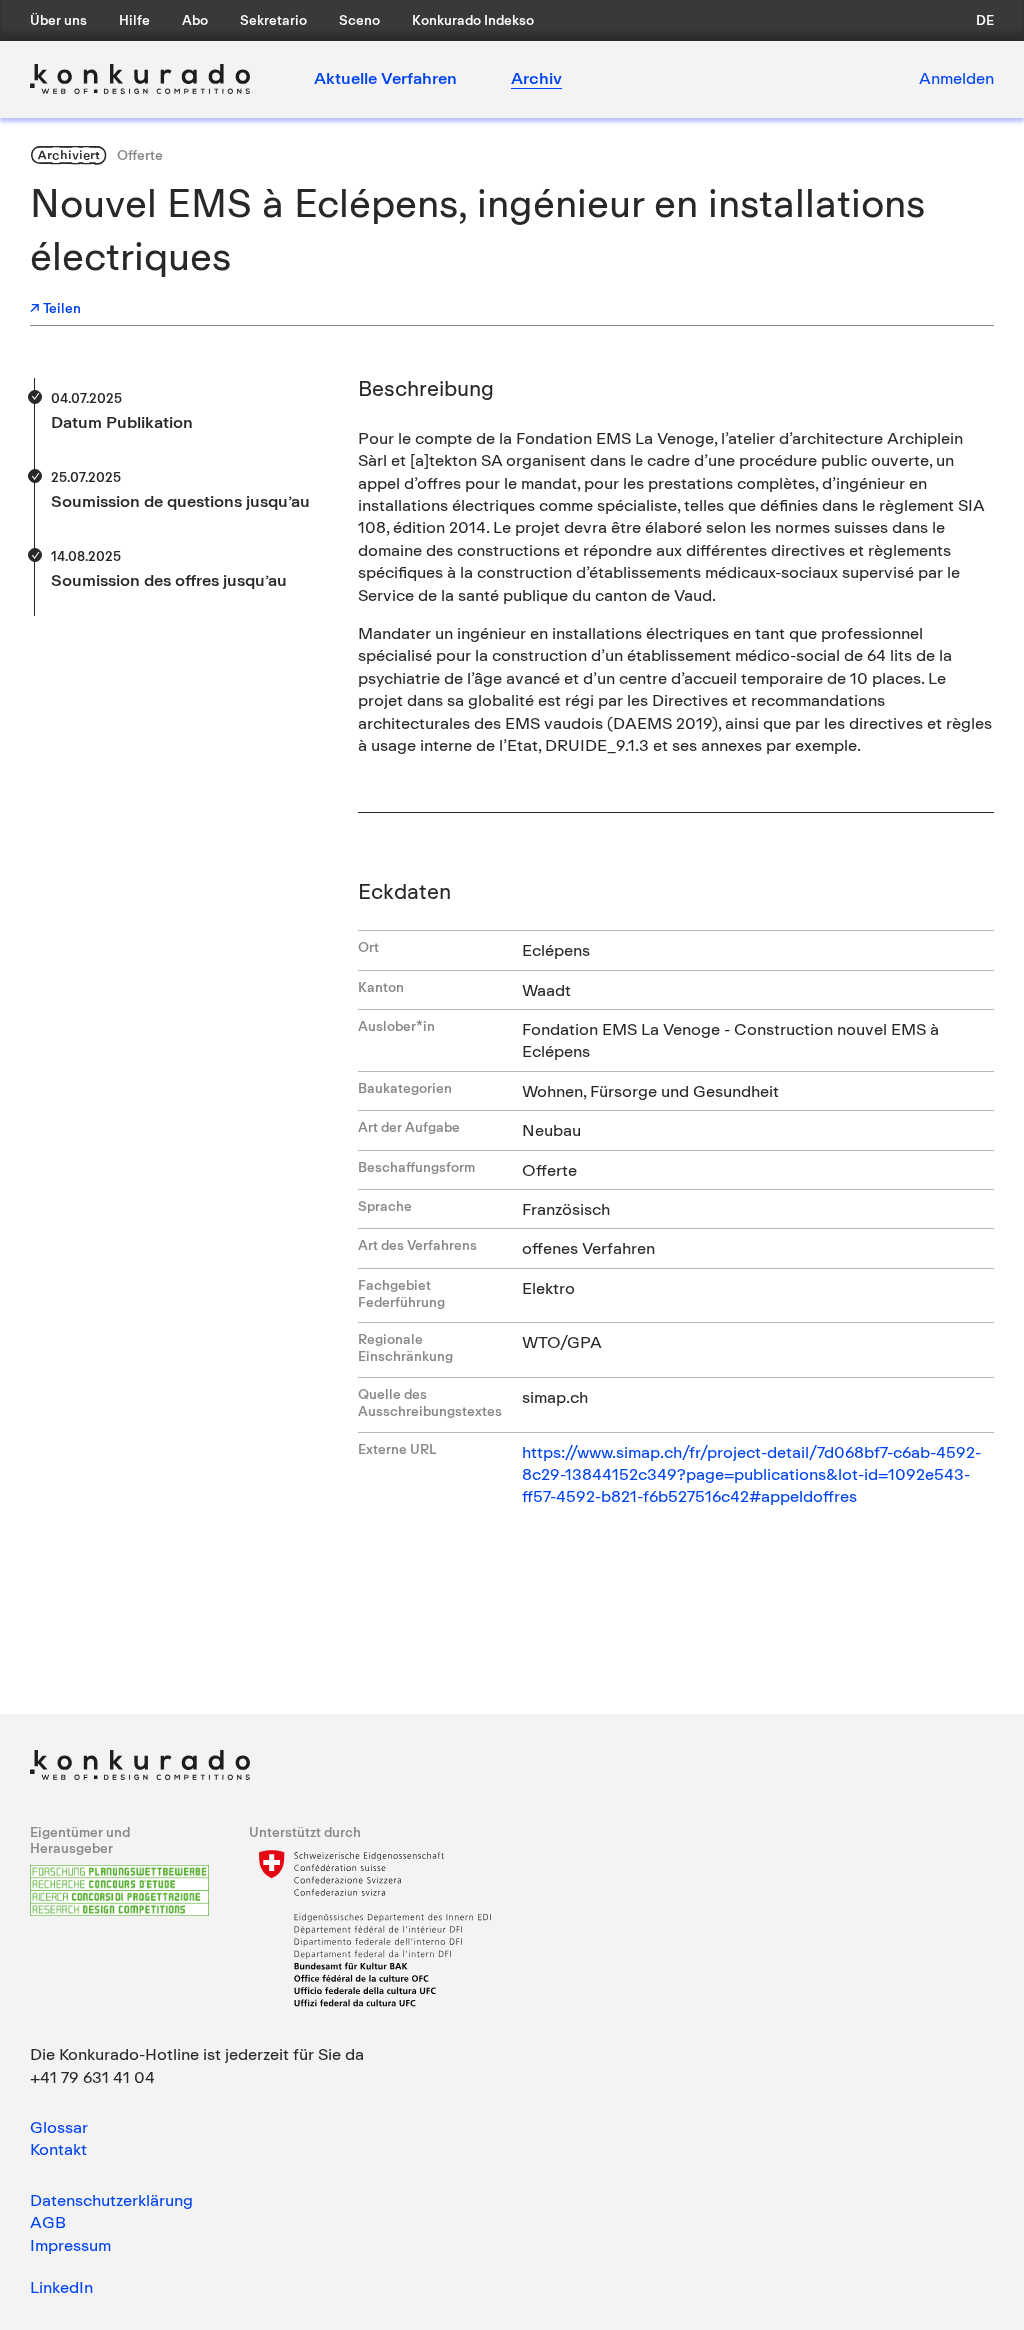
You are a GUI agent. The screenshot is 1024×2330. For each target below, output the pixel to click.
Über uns (58, 20)
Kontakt (58, 2149)
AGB (48, 2222)
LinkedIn (61, 2287)
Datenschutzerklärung (111, 2200)
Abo (195, 20)
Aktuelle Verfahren (385, 78)
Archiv (536, 78)
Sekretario (273, 20)
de (985, 20)
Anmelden (956, 78)
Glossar (59, 2127)
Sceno (359, 20)
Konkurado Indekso (473, 20)
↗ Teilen (55, 308)
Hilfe (134, 20)
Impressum (70, 2245)
